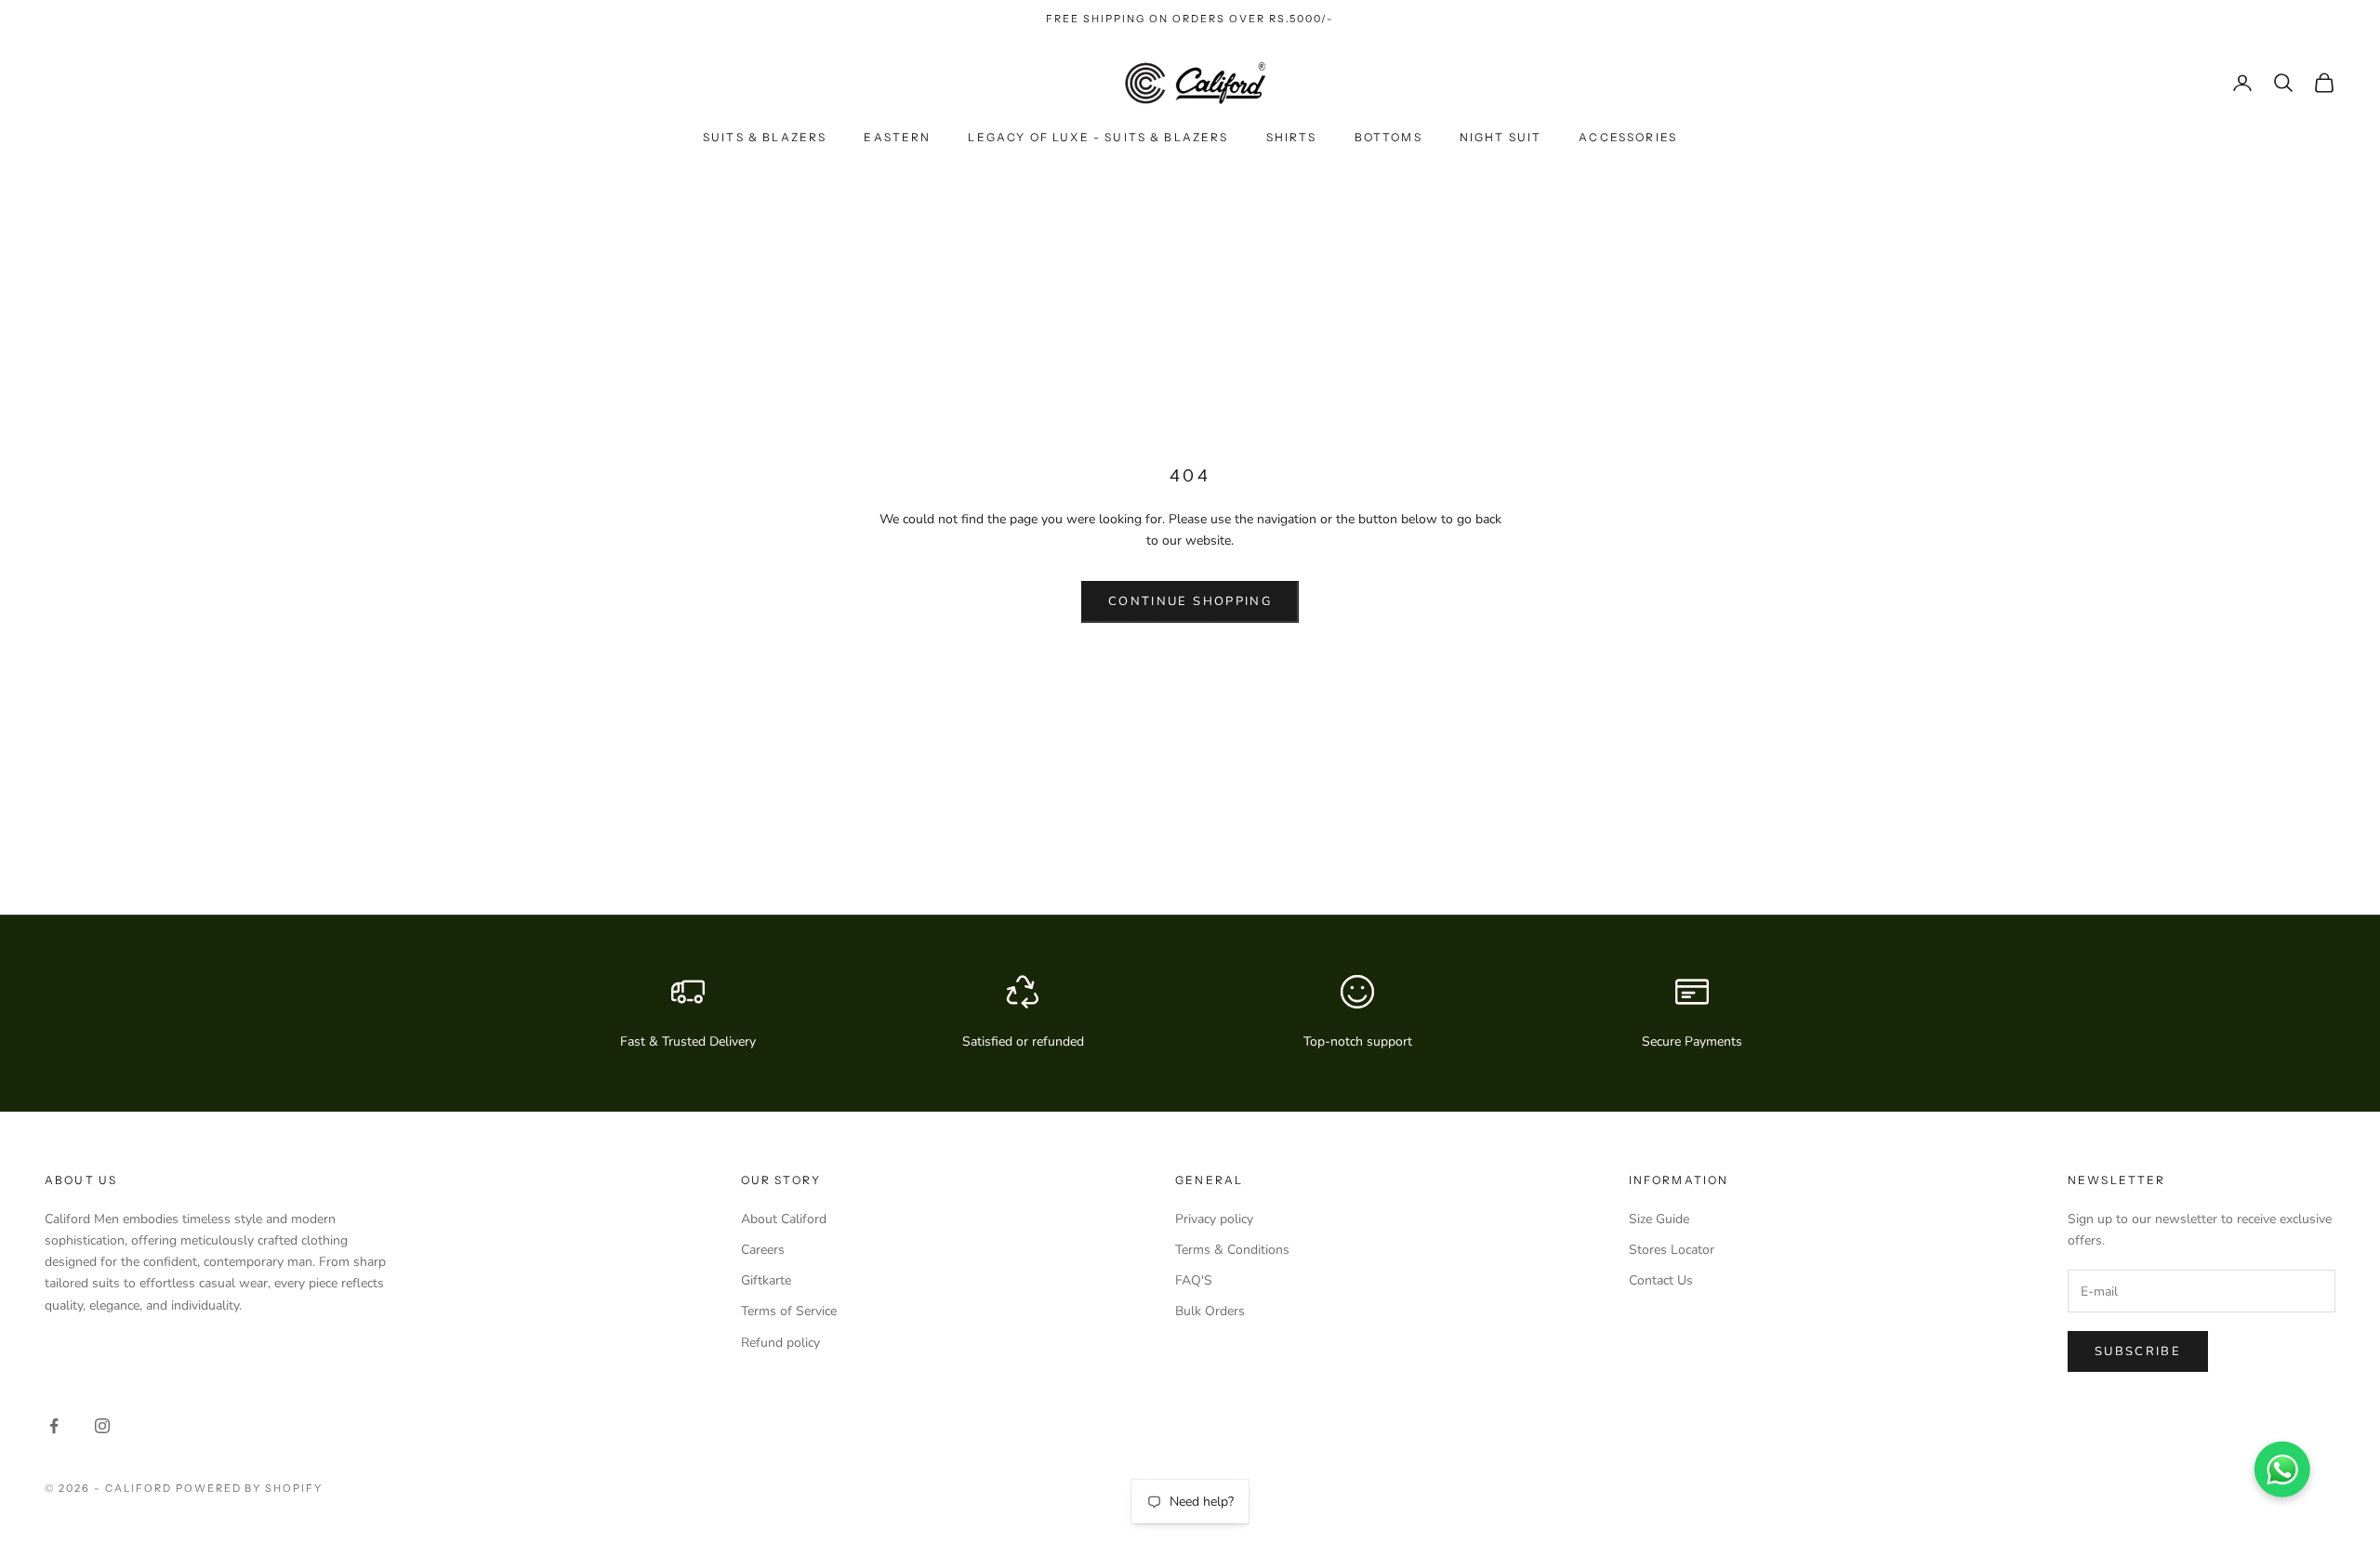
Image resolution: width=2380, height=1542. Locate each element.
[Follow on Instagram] (102, 1426)
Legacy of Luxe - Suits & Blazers (1098, 137)
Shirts (1292, 137)
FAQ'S (1194, 1280)
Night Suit (1501, 137)
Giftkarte (766, 1280)
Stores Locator (1672, 1250)
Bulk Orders (1210, 1311)
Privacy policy (1214, 1219)
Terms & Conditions (1232, 1250)
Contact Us (1661, 1280)
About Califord (784, 1219)
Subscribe (2138, 1351)
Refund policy (780, 1343)
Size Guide (1659, 1219)
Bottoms (1388, 137)
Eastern (897, 137)
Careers (763, 1250)
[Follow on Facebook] (54, 1426)
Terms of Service (789, 1311)
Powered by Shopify (250, 1488)
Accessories (1628, 137)
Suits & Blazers (765, 137)
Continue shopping (1190, 601)
